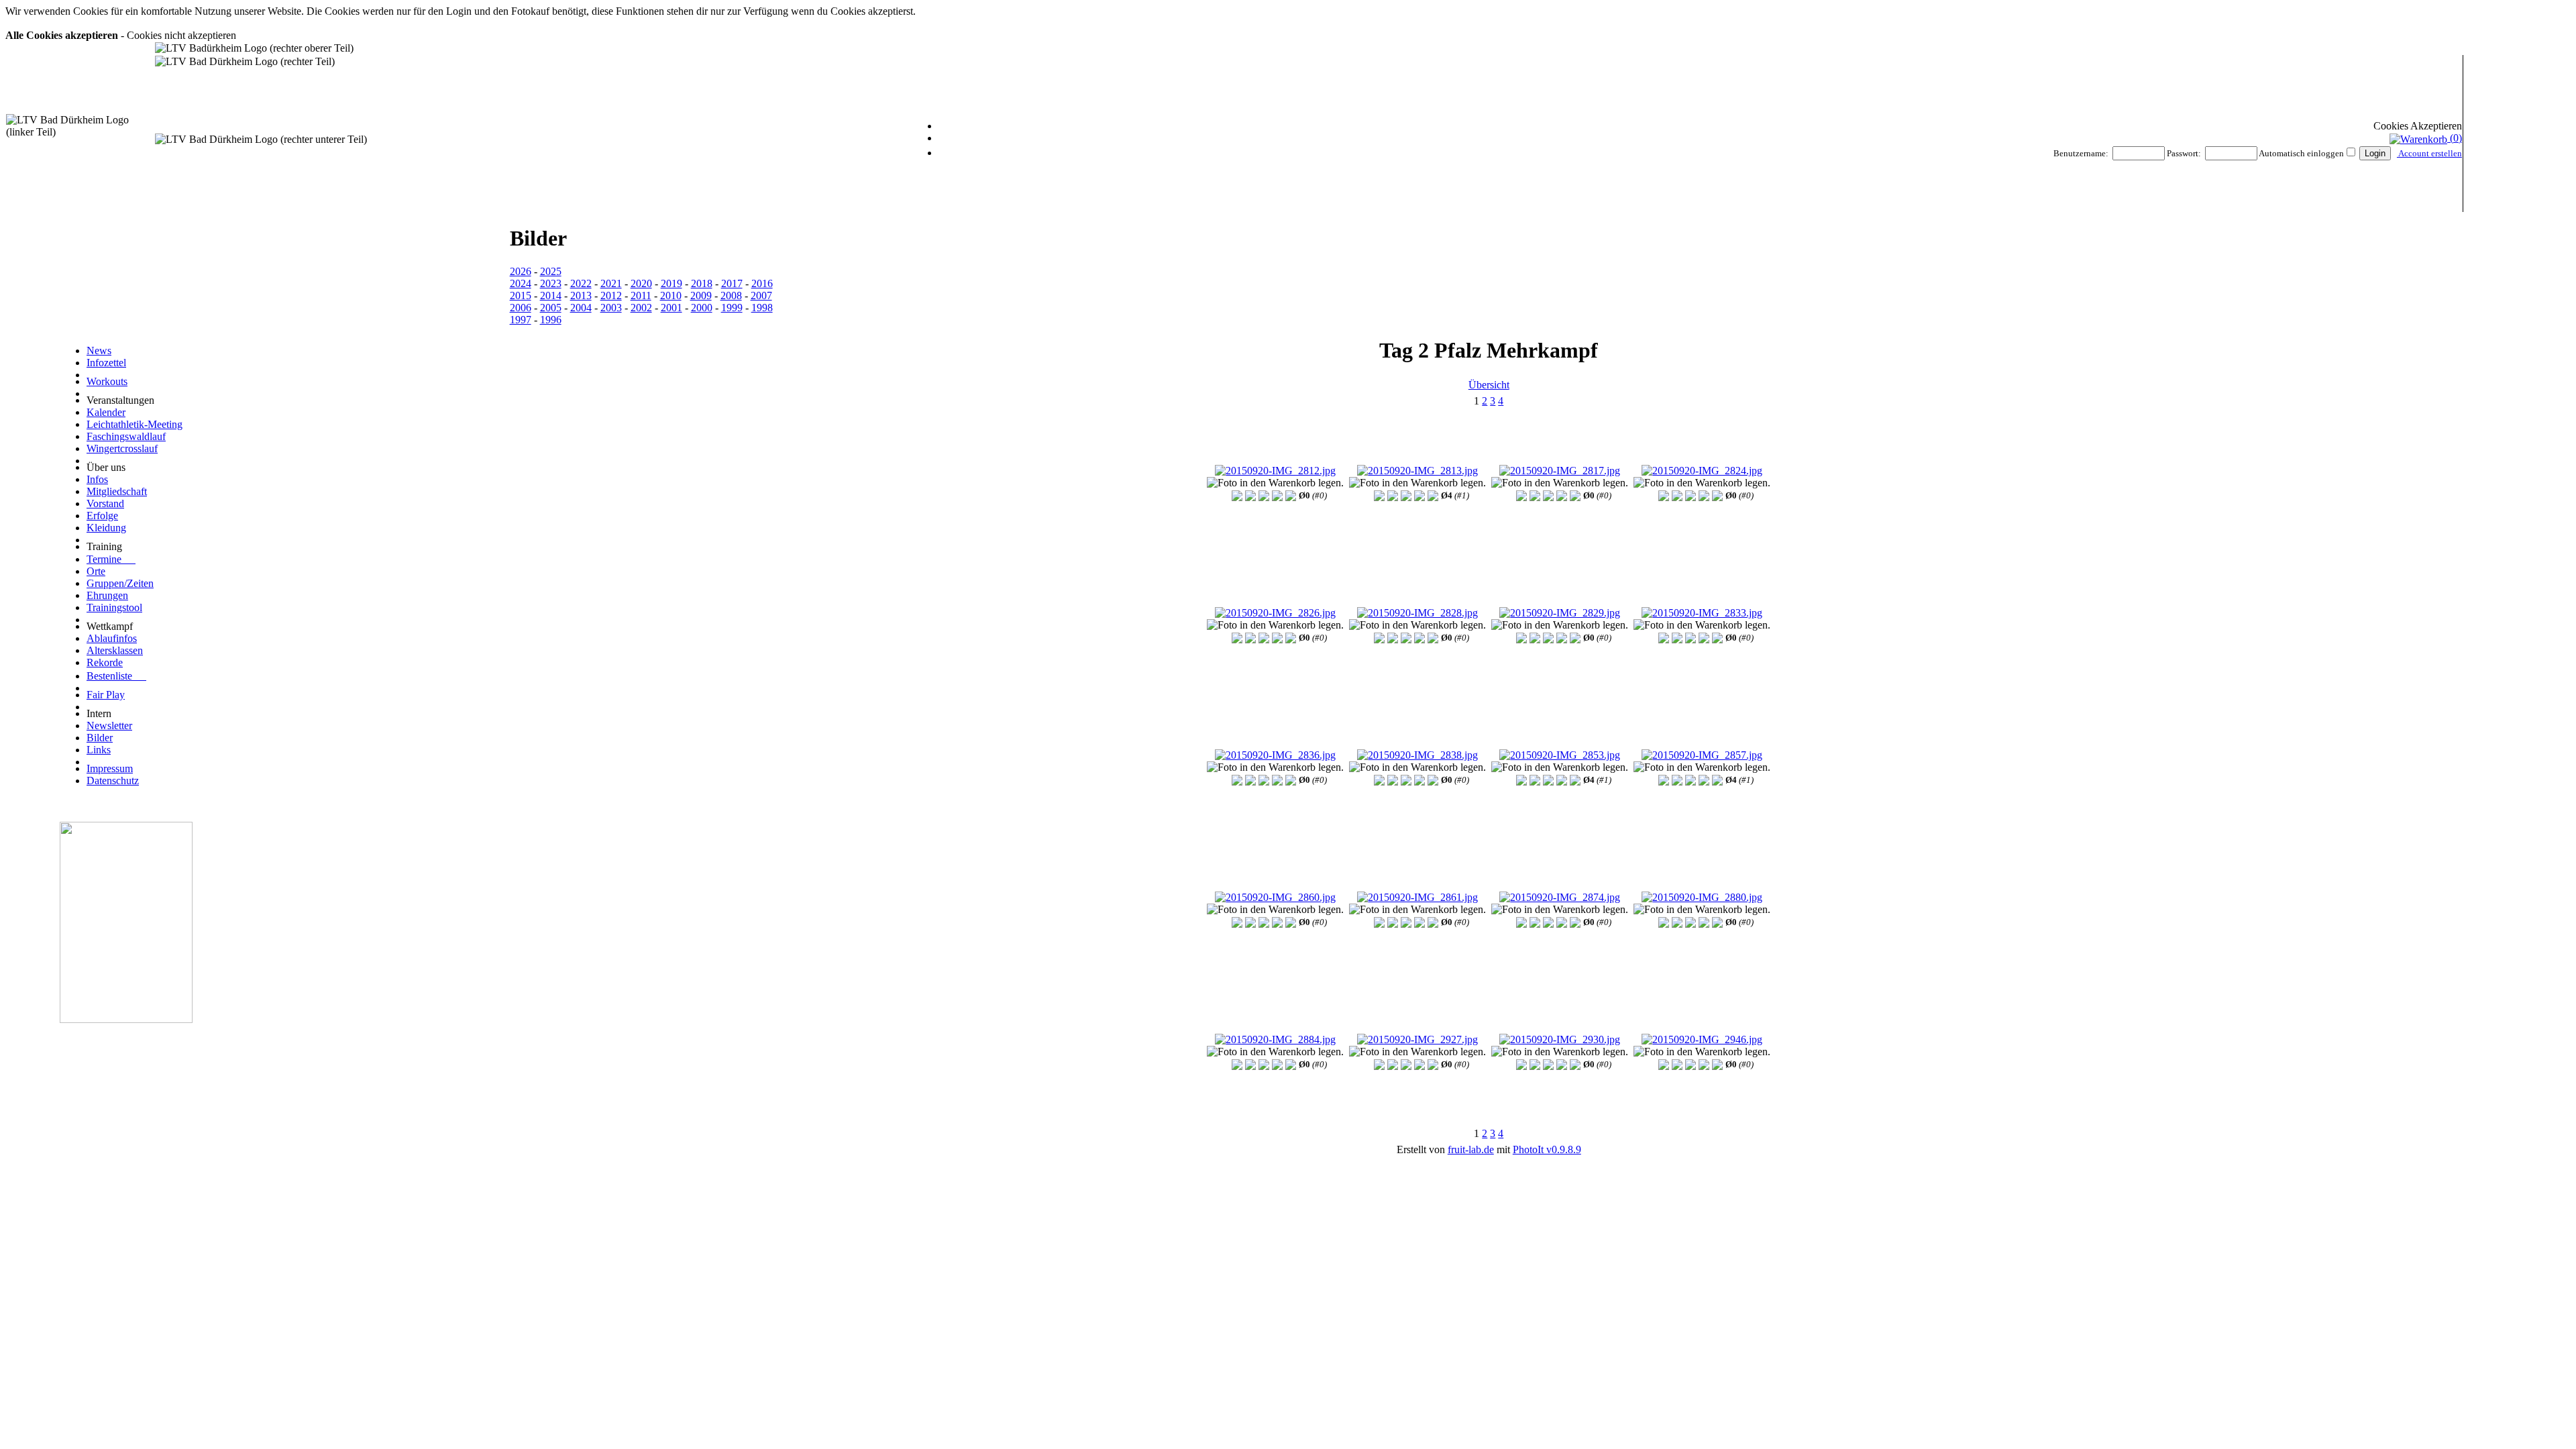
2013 (581, 296)
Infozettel (106, 363)
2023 (551, 283)
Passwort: (2184, 153)
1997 (521, 320)
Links (99, 750)
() (2455, 138)
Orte (96, 571)
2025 (551, 271)
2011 (641, 296)
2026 (521, 271)
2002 (641, 308)
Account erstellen (2429, 153)
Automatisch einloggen (2301, 153)
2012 (611, 296)
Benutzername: (2081, 153)
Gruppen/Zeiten (120, 583)
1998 (762, 308)
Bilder (100, 738)
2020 (641, 283)
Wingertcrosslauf (122, 448)
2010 (671, 296)
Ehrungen (107, 595)
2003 (611, 308)
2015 (521, 296)
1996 (551, 320)
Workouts (107, 381)
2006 (521, 308)
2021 (611, 283)
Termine (111, 559)
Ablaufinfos (112, 638)
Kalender (106, 412)
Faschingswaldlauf (126, 436)
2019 (672, 283)
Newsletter (109, 726)
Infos (97, 479)
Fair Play (106, 695)
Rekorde (105, 662)
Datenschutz (113, 781)
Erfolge (102, 516)
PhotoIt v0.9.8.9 (1547, 1149)
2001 (672, 308)
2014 (551, 296)
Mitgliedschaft (117, 491)
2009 (701, 296)
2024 (521, 283)
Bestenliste (116, 676)
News (99, 351)
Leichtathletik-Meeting (135, 424)
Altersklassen (115, 650)
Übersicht (1489, 385)
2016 (762, 283)
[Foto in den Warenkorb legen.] (1275, 483)
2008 (731, 296)
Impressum (110, 768)
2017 (732, 283)
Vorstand (105, 503)
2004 (581, 308)
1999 (732, 308)
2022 (581, 283)
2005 (551, 308)
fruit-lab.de (1471, 1149)
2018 (702, 283)
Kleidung (106, 528)
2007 (761, 296)
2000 (702, 308)
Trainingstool (114, 607)
